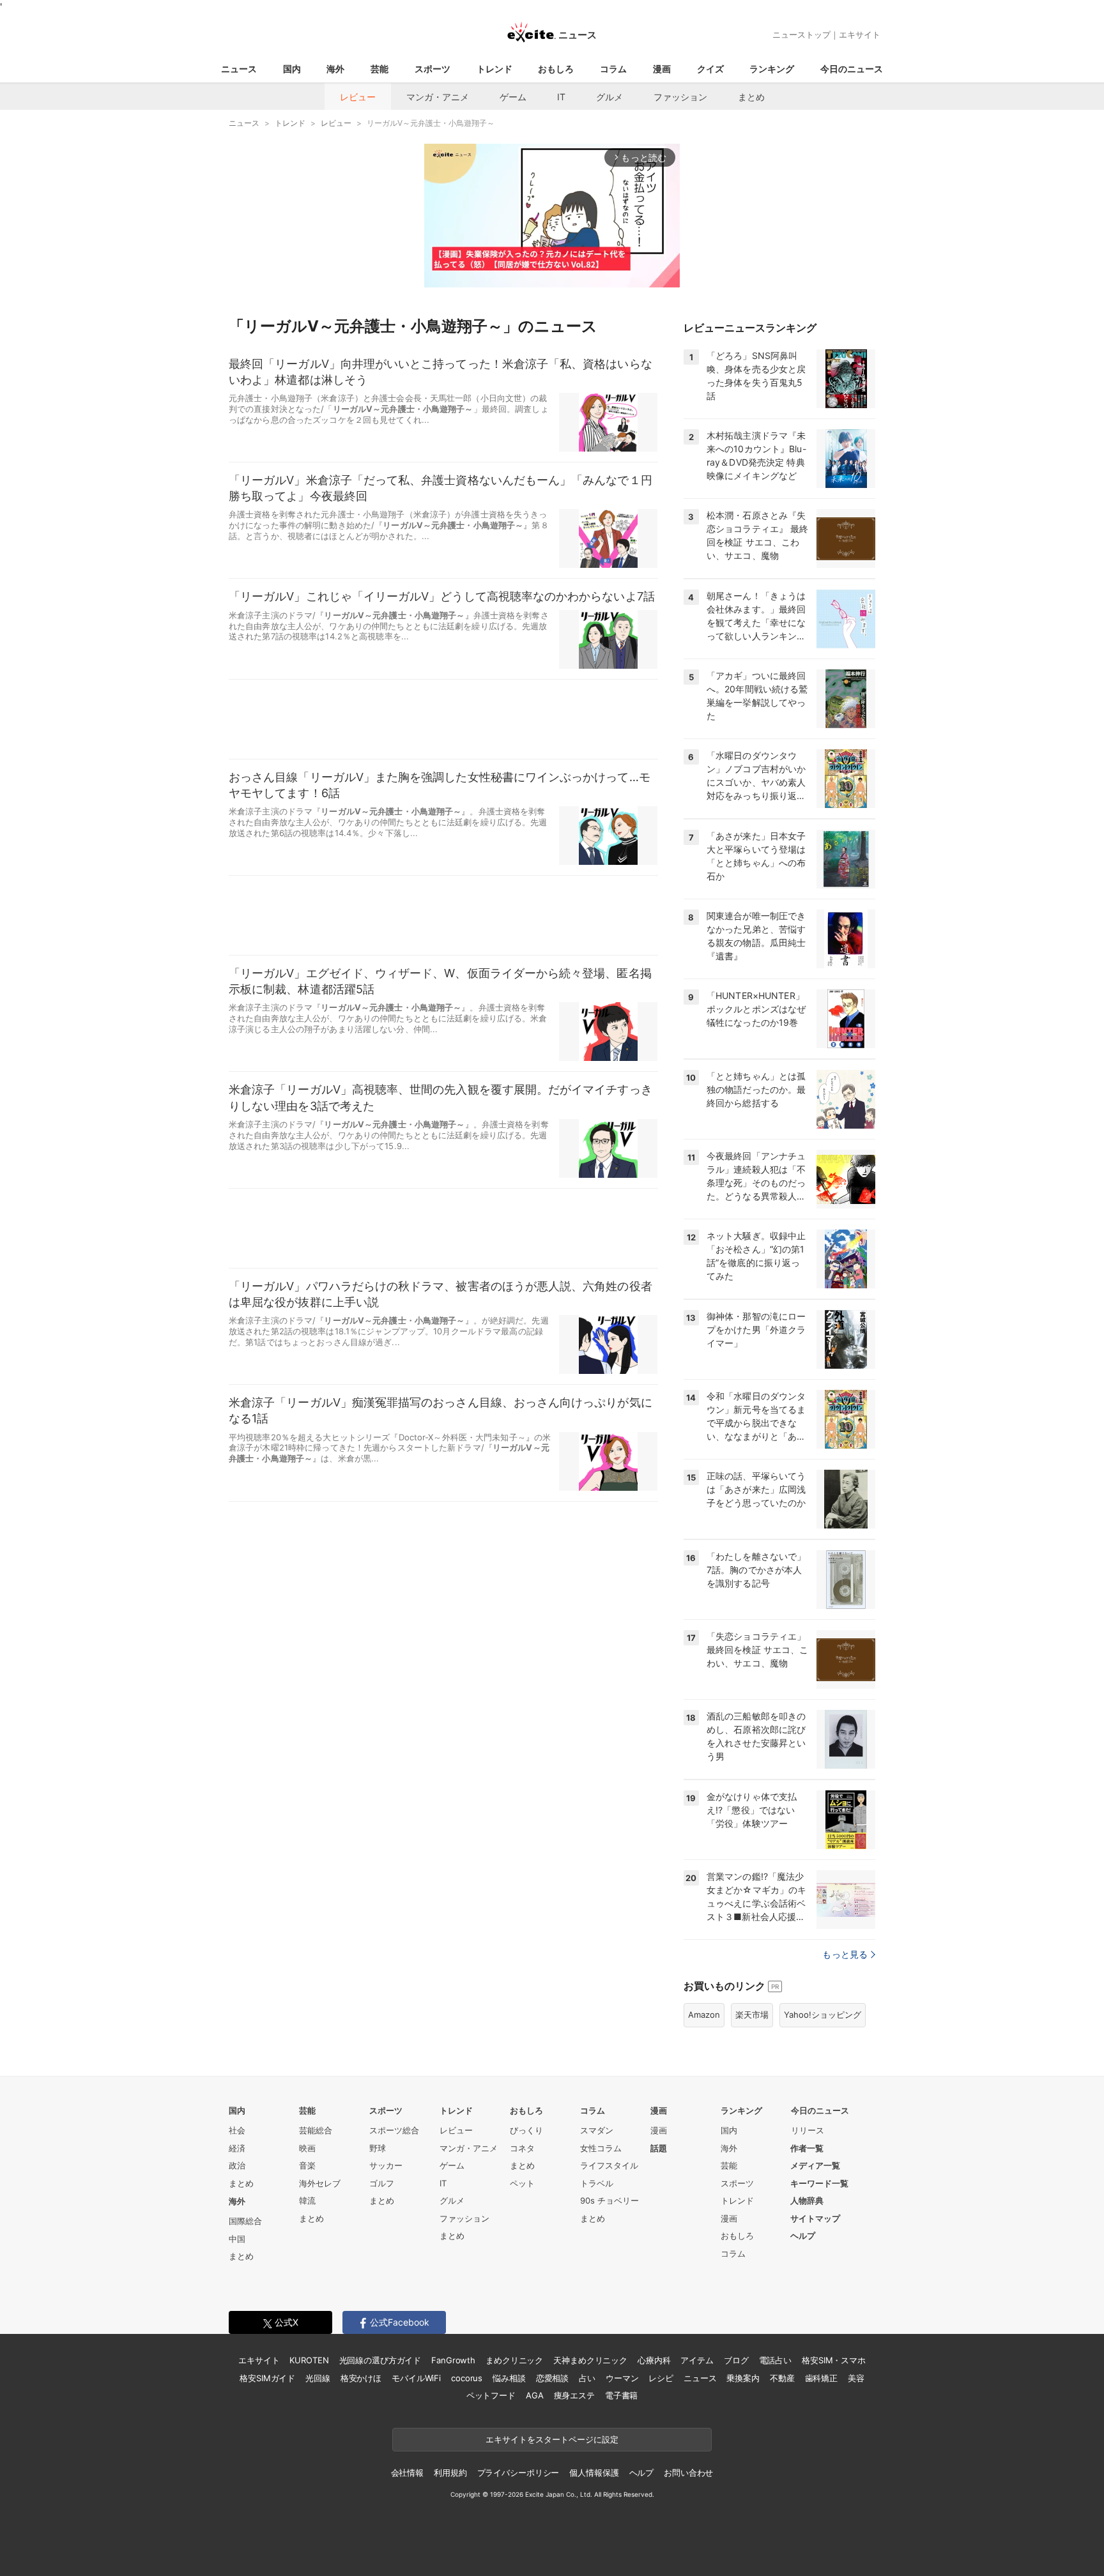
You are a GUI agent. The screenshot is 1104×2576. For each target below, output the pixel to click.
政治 (237, 2165)
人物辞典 (807, 2200)
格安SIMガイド (267, 2378)
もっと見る (845, 1954)
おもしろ (556, 69)
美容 (856, 2378)
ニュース (239, 69)
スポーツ (433, 69)
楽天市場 (752, 2015)
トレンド (494, 69)
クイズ (710, 69)
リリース (808, 2130)
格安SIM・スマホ (834, 2360)
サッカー (386, 2165)
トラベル (597, 2183)
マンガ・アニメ (438, 97)
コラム (613, 69)
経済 (237, 2148)
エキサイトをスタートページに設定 (552, 2439)
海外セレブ (320, 2183)
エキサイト (860, 34)
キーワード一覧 (819, 2183)
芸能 (379, 69)
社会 (237, 2130)
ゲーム (513, 97)
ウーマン (622, 2378)
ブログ (736, 2360)
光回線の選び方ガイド (380, 2360)
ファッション (680, 97)
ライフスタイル (609, 2165)
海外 (335, 69)
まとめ (751, 97)
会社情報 (407, 2473)
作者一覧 (807, 2148)
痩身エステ (574, 2395)
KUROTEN (309, 2360)
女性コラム (601, 2148)
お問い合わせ (688, 2473)
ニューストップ (801, 34)
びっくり (526, 2130)
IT (561, 97)
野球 (378, 2148)
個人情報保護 (594, 2473)
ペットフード (491, 2395)
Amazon (704, 2015)
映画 (307, 2148)
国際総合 (245, 2221)
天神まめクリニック (590, 2360)
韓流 (307, 2200)
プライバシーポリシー (518, 2473)
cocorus (467, 2378)
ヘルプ (803, 2236)
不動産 (782, 2378)
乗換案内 (743, 2378)
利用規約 (450, 2473)
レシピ (661, 2378)
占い (587, 2378)
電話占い (775, 2360)
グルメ (609, 97)
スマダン (597, 2130)
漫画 (662, 69)
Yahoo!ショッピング (823, 2015)
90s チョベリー (609, 2200)
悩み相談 (509, 2378)
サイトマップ (815, 2218)
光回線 (318, 2378)
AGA (535, 2395)
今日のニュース (852, 69)
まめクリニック (514, 2360)
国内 (292, 69)
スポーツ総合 (394, 2130)
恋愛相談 (552, 2378)
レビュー (358, 97)
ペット (522, 2183)
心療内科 (654, 2360)
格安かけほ (361, 2378)
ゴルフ (382, 2183)
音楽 (307, 2165)
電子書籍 (621, 2395)
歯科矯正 (821, 2378)
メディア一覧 (815, 2165)
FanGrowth (453, 2360)
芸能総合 (316, 2130)
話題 (659, 2148)
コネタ (522, 2148)
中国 (237, 2239)
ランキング (772, 69)
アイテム (697, 2360)
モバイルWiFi (416, 2378)
